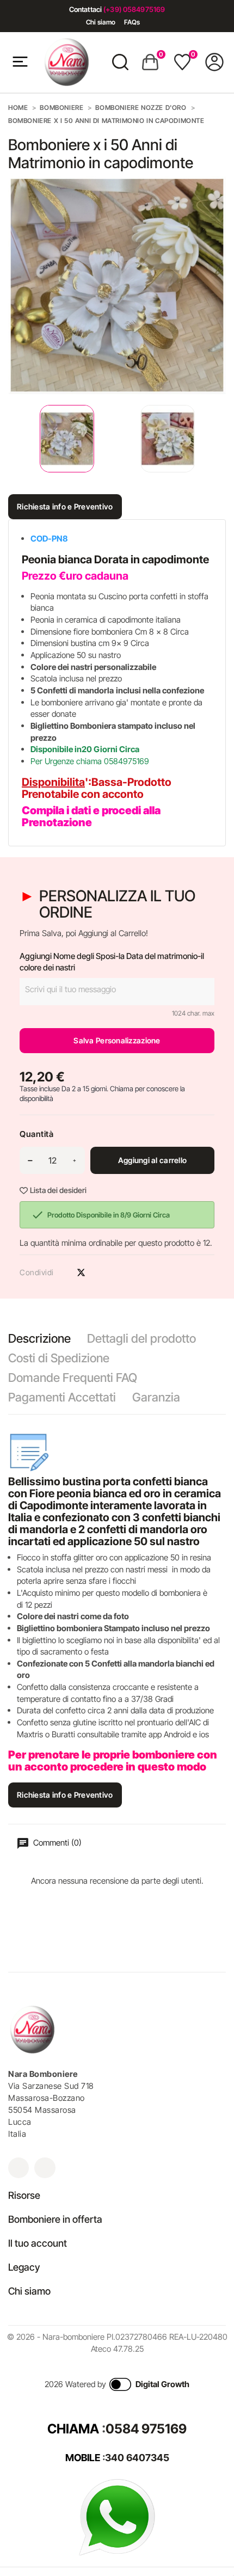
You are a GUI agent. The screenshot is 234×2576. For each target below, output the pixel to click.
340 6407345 (137, 2458)
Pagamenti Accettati (62, 1397)
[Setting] (214, 62)
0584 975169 (146, 2429)
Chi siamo (101, 22)
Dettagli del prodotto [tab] (141, 1338)
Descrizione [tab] (39, 1338)
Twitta (81, 1272)
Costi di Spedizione (59, 1358)
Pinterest (100, 1272)
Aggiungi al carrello (153, 1160)
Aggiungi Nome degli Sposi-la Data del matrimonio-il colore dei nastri (112, 962)
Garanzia (156, 1397)
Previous (11, 439)
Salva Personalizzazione (117, 1040)
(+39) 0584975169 (134, 9)
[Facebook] (45, 2168)
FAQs (132, 22)
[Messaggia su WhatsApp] (117, 2516)
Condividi (62, 1272)
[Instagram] (19, 2168)
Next (218, 439)
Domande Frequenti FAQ (73, 1378)
